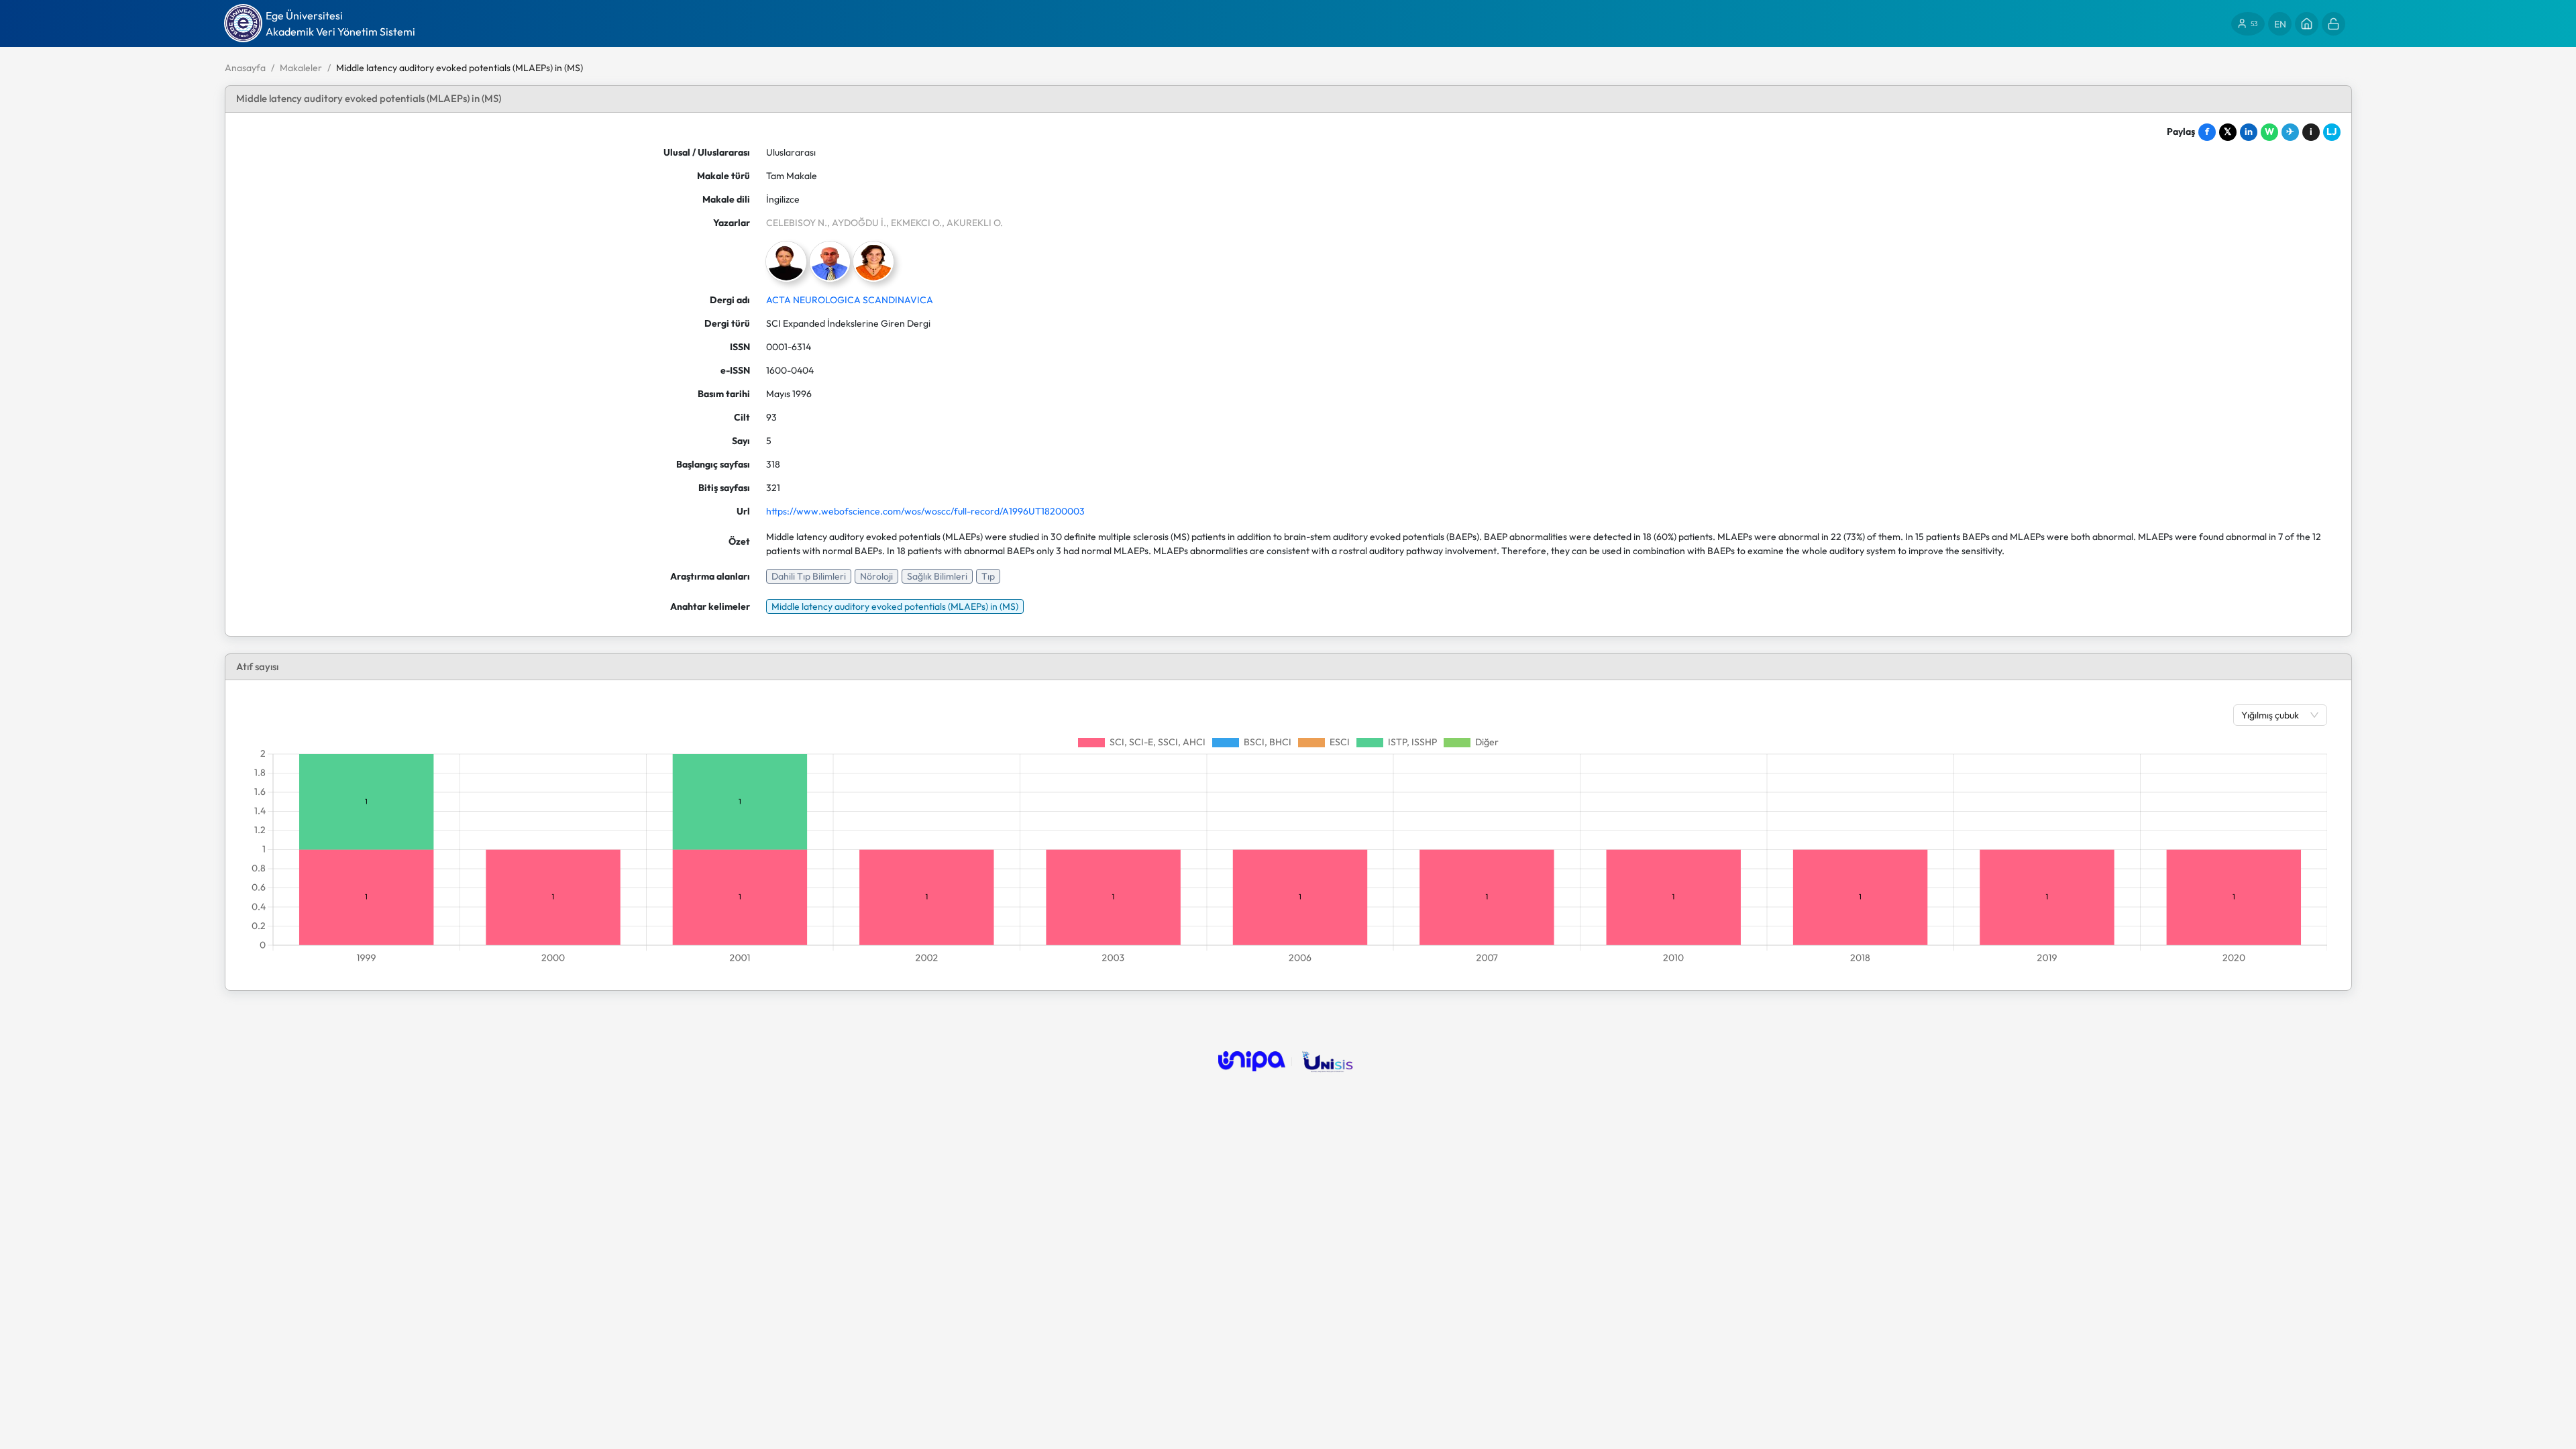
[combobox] (2273, 715)
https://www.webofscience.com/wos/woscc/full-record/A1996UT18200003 (925, 511)
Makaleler (301, 68)
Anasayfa (245, 68)
